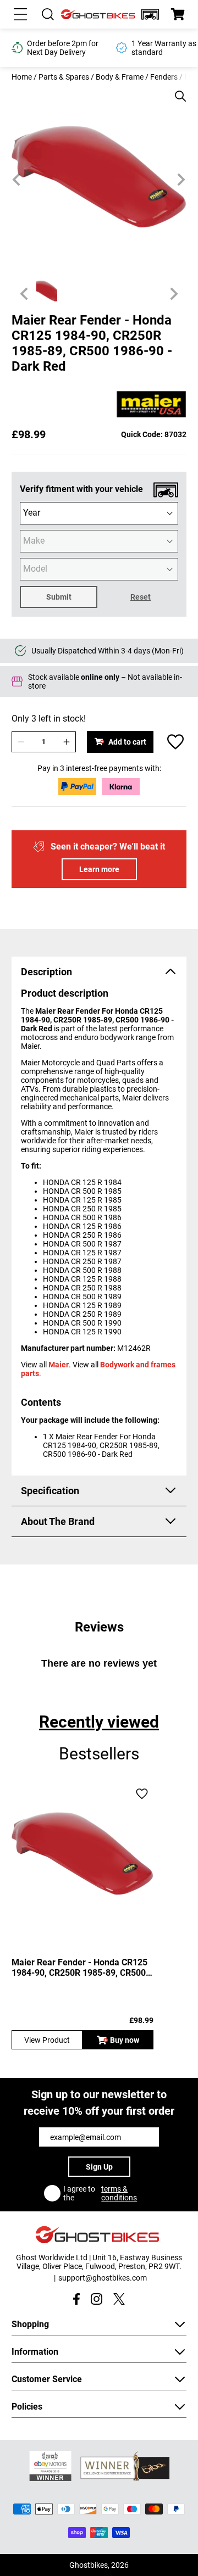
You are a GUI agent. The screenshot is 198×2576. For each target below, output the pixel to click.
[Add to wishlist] (175, 742)
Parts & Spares (64, 77)
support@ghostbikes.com (103, 2278)
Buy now (125, 2040)
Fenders (164, 77)
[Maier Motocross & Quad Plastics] (151, 405)
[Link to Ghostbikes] (99, 15)
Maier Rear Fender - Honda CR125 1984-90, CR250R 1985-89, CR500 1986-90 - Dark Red (79, 1968)
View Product (47, 2040)
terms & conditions (119, 2193)
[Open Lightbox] (177, 91)
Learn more (99, 869)
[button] (150, 14)
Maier (59, 1365)
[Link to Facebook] (76, 2299)
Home (22, 77)
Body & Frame (120, 77)
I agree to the (100, 2193)
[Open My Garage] (150, 14)
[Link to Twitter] (119, 2299)
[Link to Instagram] (97, 2299)
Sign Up (99, 2167)
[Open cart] (178, 14)
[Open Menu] (20, 14)
